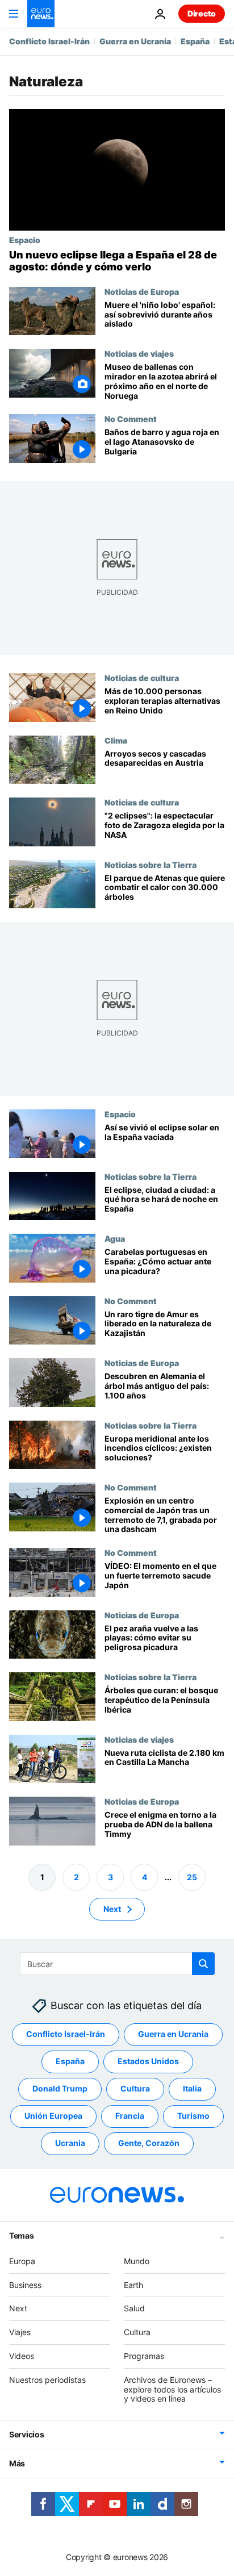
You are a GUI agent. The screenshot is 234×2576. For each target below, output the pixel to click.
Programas (144, 2356)
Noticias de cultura (142, 678)
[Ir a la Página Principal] (41, 14)
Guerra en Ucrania (135, 41)
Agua (115, 1238)
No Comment (131, 419)
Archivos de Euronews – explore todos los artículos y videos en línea (172, 2389)
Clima (116, 740)
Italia (192, 2088)
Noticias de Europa (142, 291)
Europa (22, 2260)
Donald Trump (60, 2088)
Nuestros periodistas (47, 2379)
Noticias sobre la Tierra (151, 864)
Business (25, 2284)
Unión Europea (53, 2116)
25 (192, 1876)
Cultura (135, 2088)
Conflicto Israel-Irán (49, 41)
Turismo (193, 2116)
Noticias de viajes (139, 353)
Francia (130, 2116)
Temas (22, 2235)
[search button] (203, 1964)
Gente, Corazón (149, 2143)
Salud (134, 2308)
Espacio (25, 240)
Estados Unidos (148, 2061)
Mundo (137, 2260)
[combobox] (117, 1964)
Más (17, 2463)
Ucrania (70, 2143)
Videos (22, 2356)
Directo (202, 13)
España (195, 41)
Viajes (20, 2332)
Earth (133, 2284)
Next (112, 1908)
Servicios (26, 2434)
